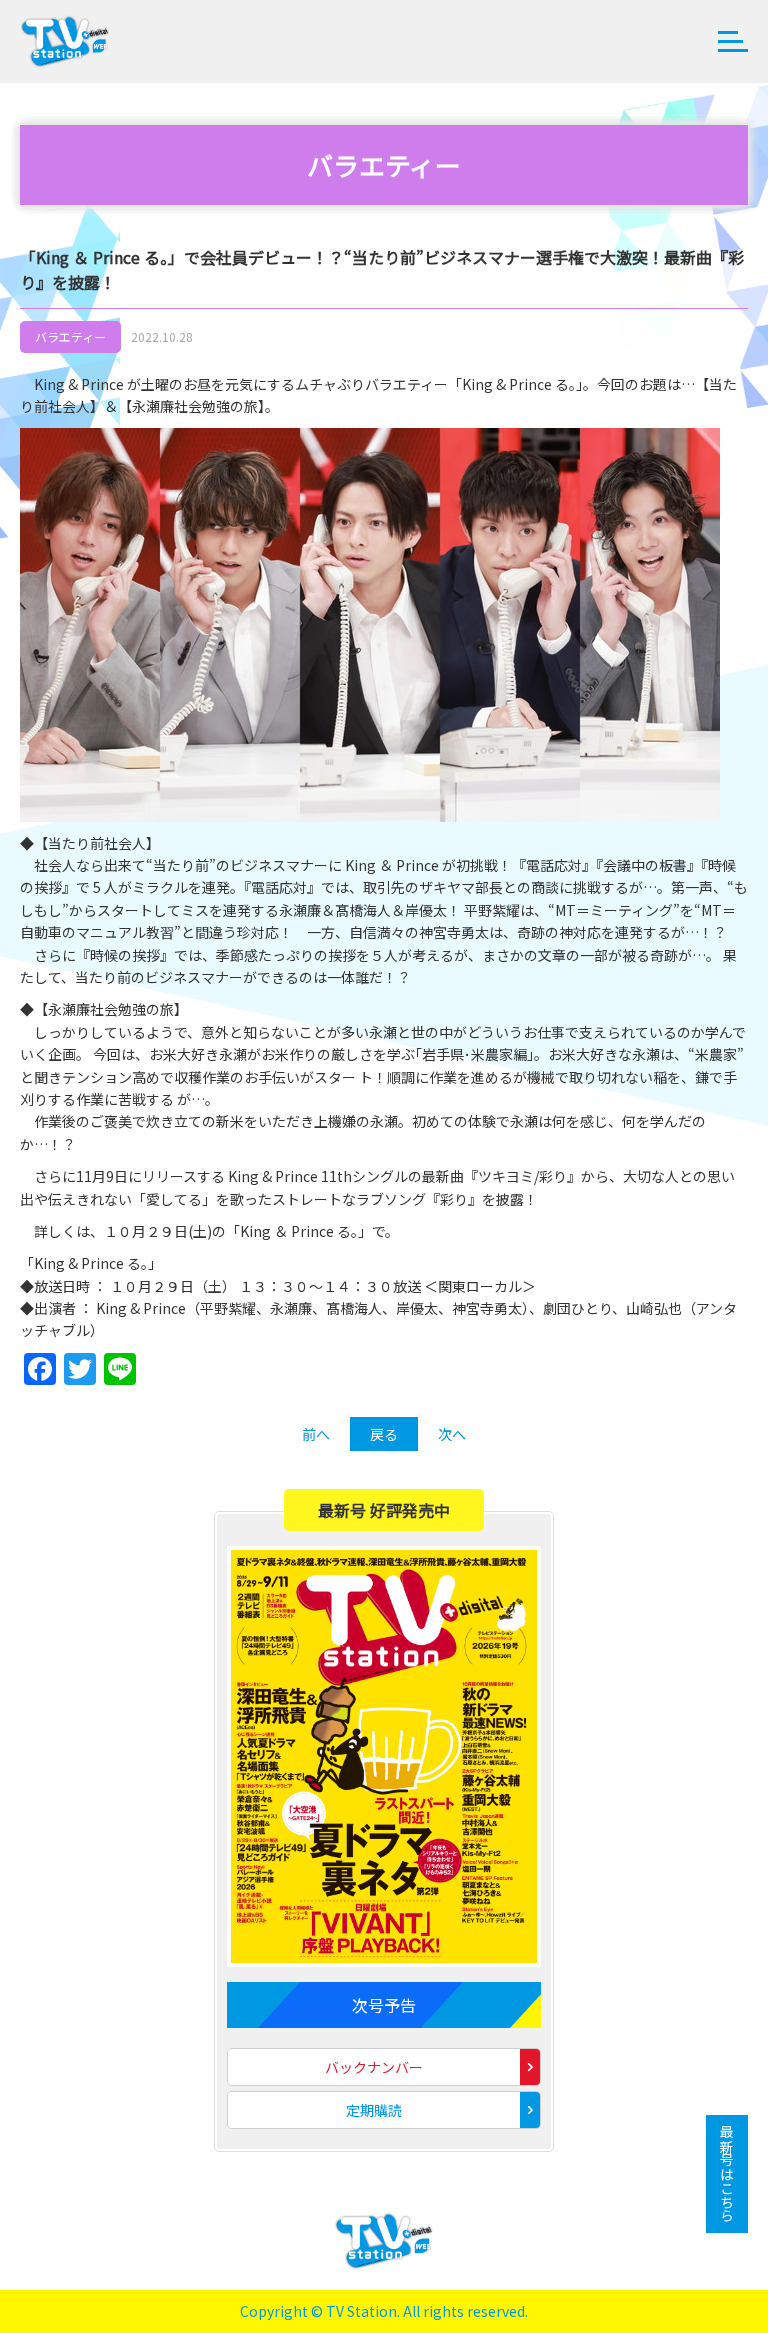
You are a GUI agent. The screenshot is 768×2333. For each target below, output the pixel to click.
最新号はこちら (727, 2174)
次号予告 (384, 2005)
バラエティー (70, 336)
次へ (452, 1434)
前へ (316, 1434)
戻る (384, 1434)
